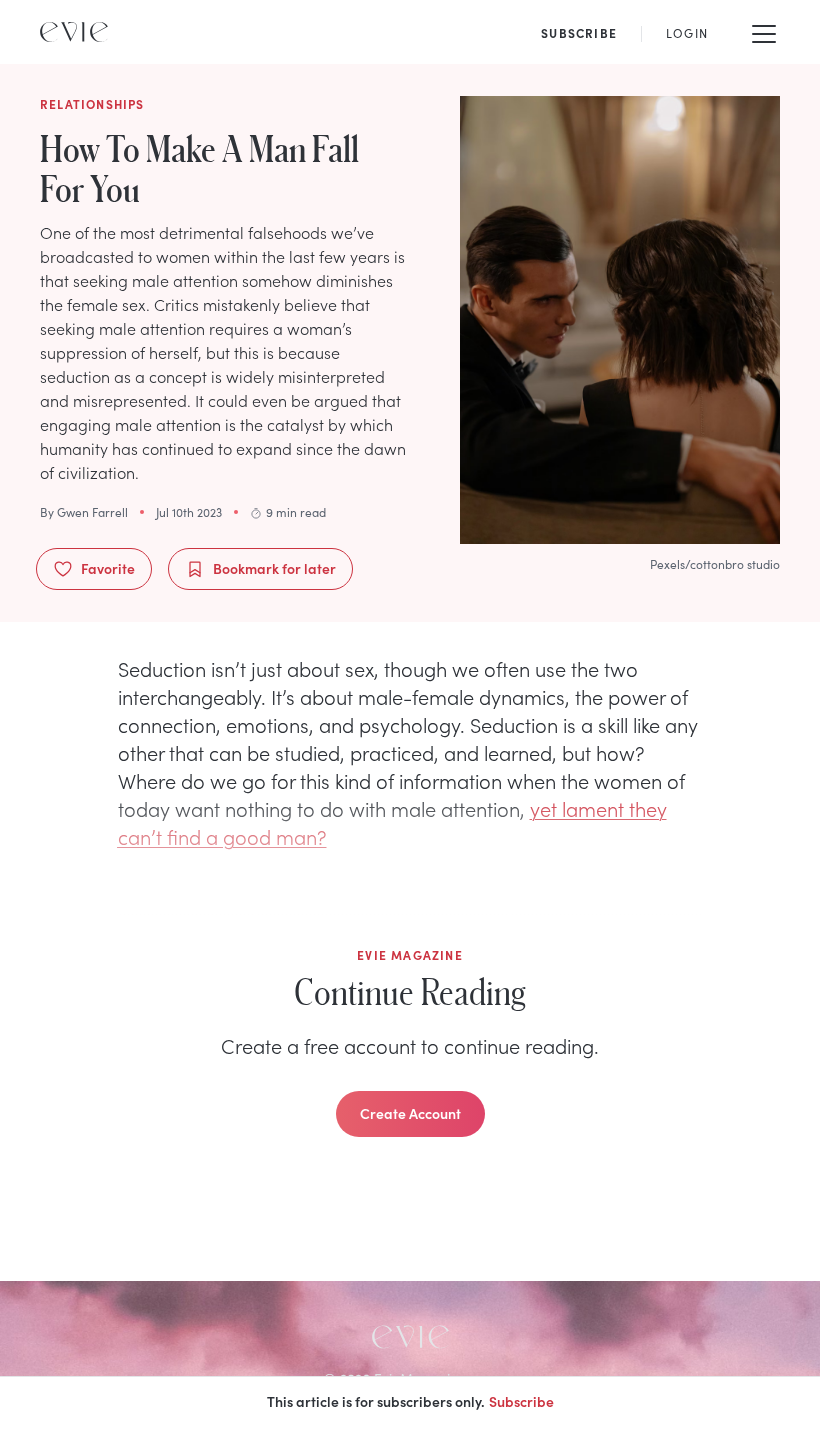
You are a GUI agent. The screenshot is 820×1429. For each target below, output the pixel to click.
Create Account (410, 1113)
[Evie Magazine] (74, 32)
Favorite (108, 568)
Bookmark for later (274, 568)
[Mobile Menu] (764, 32)
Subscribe (521, 1401)
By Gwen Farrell (84, 512)
